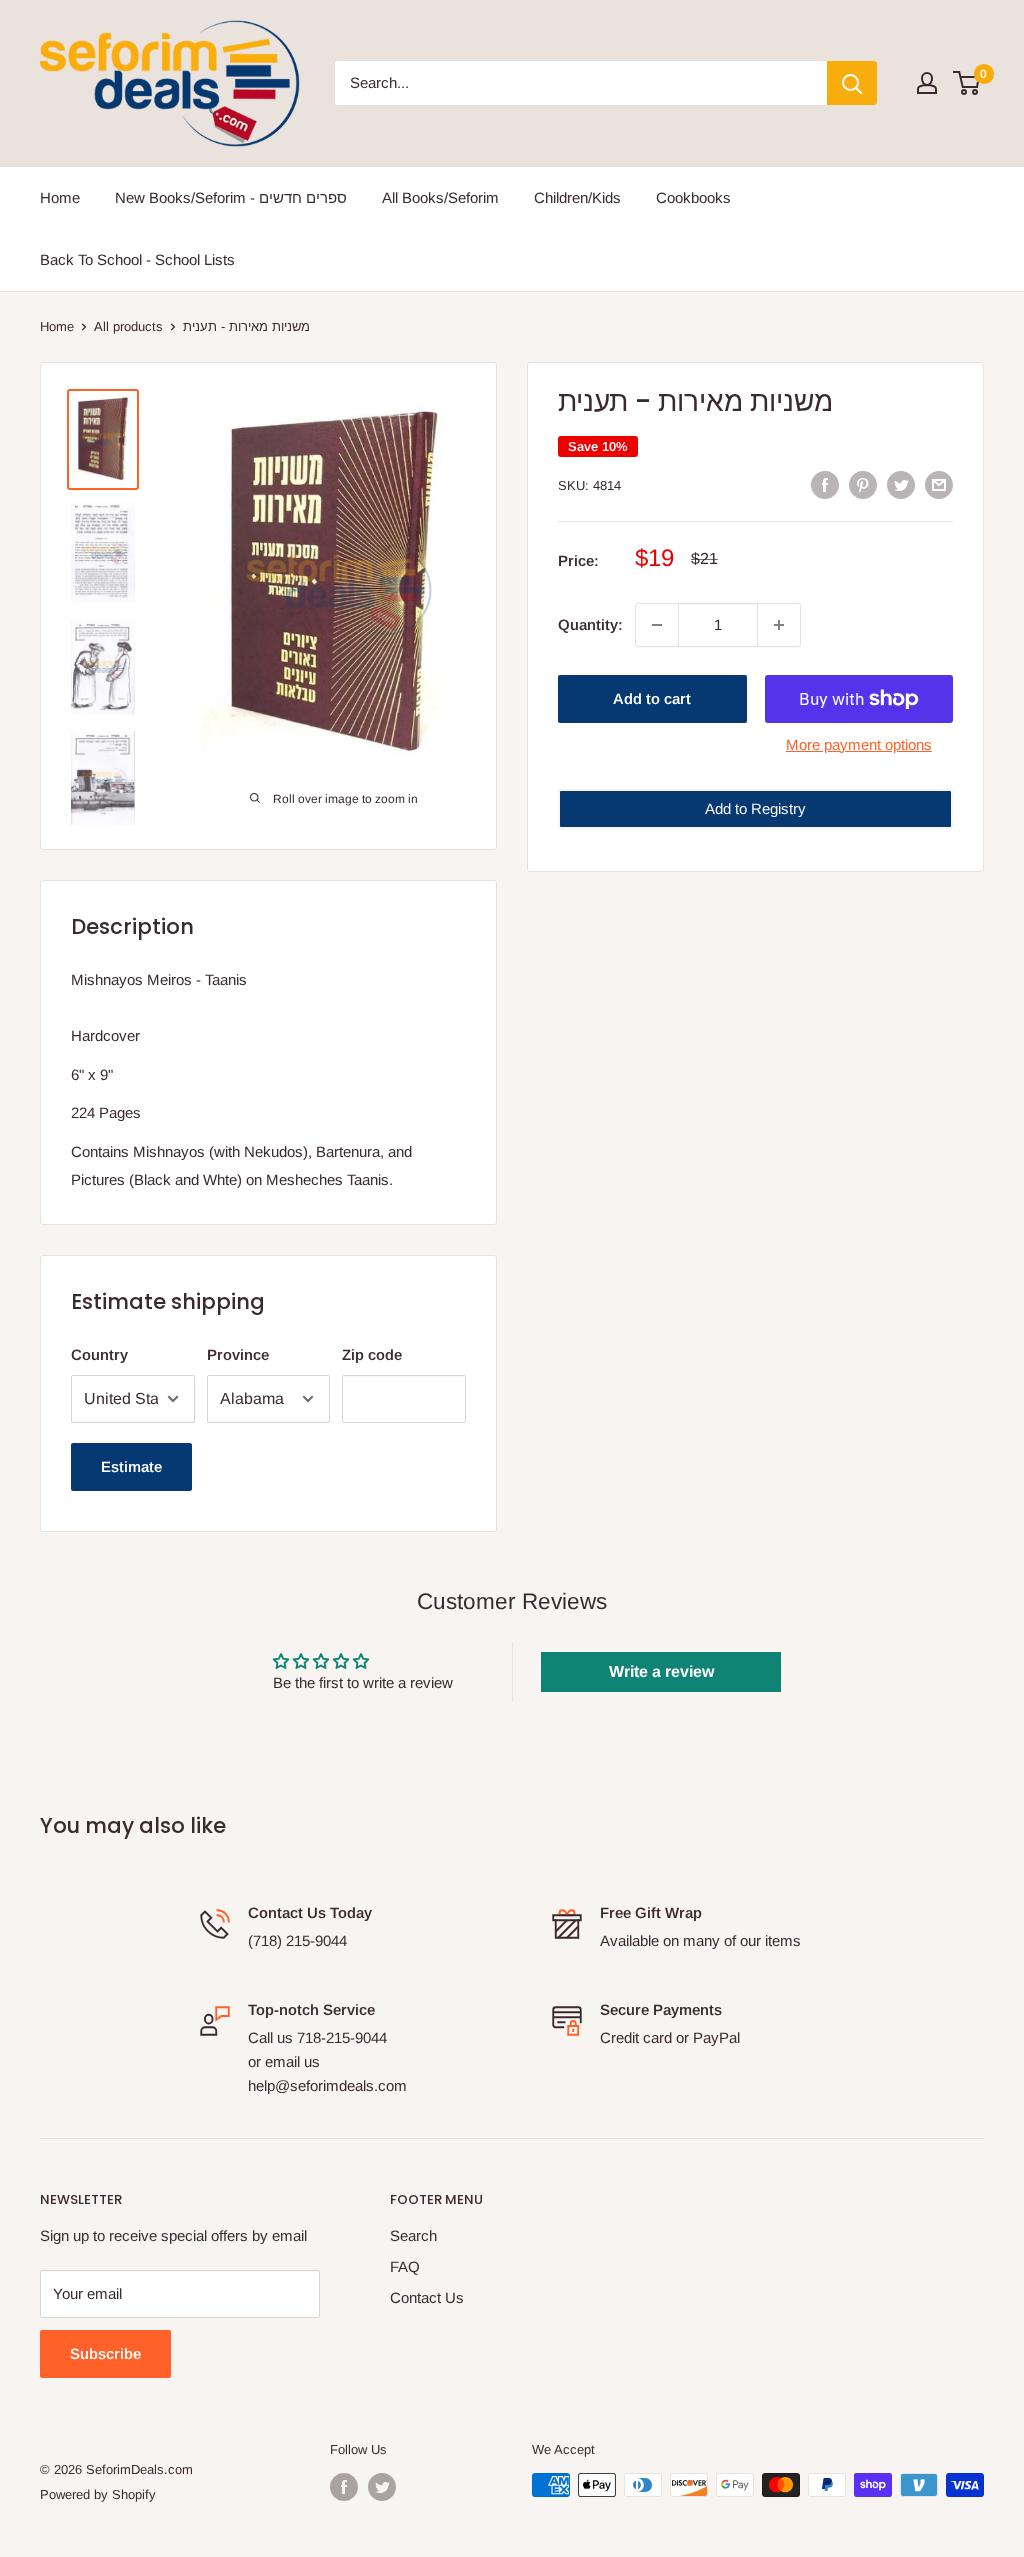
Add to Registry (755, 808)
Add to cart (652, 698)
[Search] (852, 83)
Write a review (661, 1671)
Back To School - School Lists (137, 259)
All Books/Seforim (440, 197)
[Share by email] (939, 484)
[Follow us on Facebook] (344, 2487)
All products (128, 326)
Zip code (372, 1354)
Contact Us (427, 2297)
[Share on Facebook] (825, 484)
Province (238, 1354)
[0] (967, 83)
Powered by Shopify (98, 2494)
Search (413, 2235)
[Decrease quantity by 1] (657, 625)
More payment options (859, 744)
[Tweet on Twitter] (901, 484)
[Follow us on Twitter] (382, 2487)
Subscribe (105, 2353)
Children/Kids (577, 197)
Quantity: (590, 624)
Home (60, 197)
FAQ (405, 2266)
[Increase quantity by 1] (779, 625)
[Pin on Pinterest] (863, 484)
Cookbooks (693, 197)
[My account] (927, 83)
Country (99, 1354)
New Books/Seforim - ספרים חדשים (231, 197)
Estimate (131, 1466)
